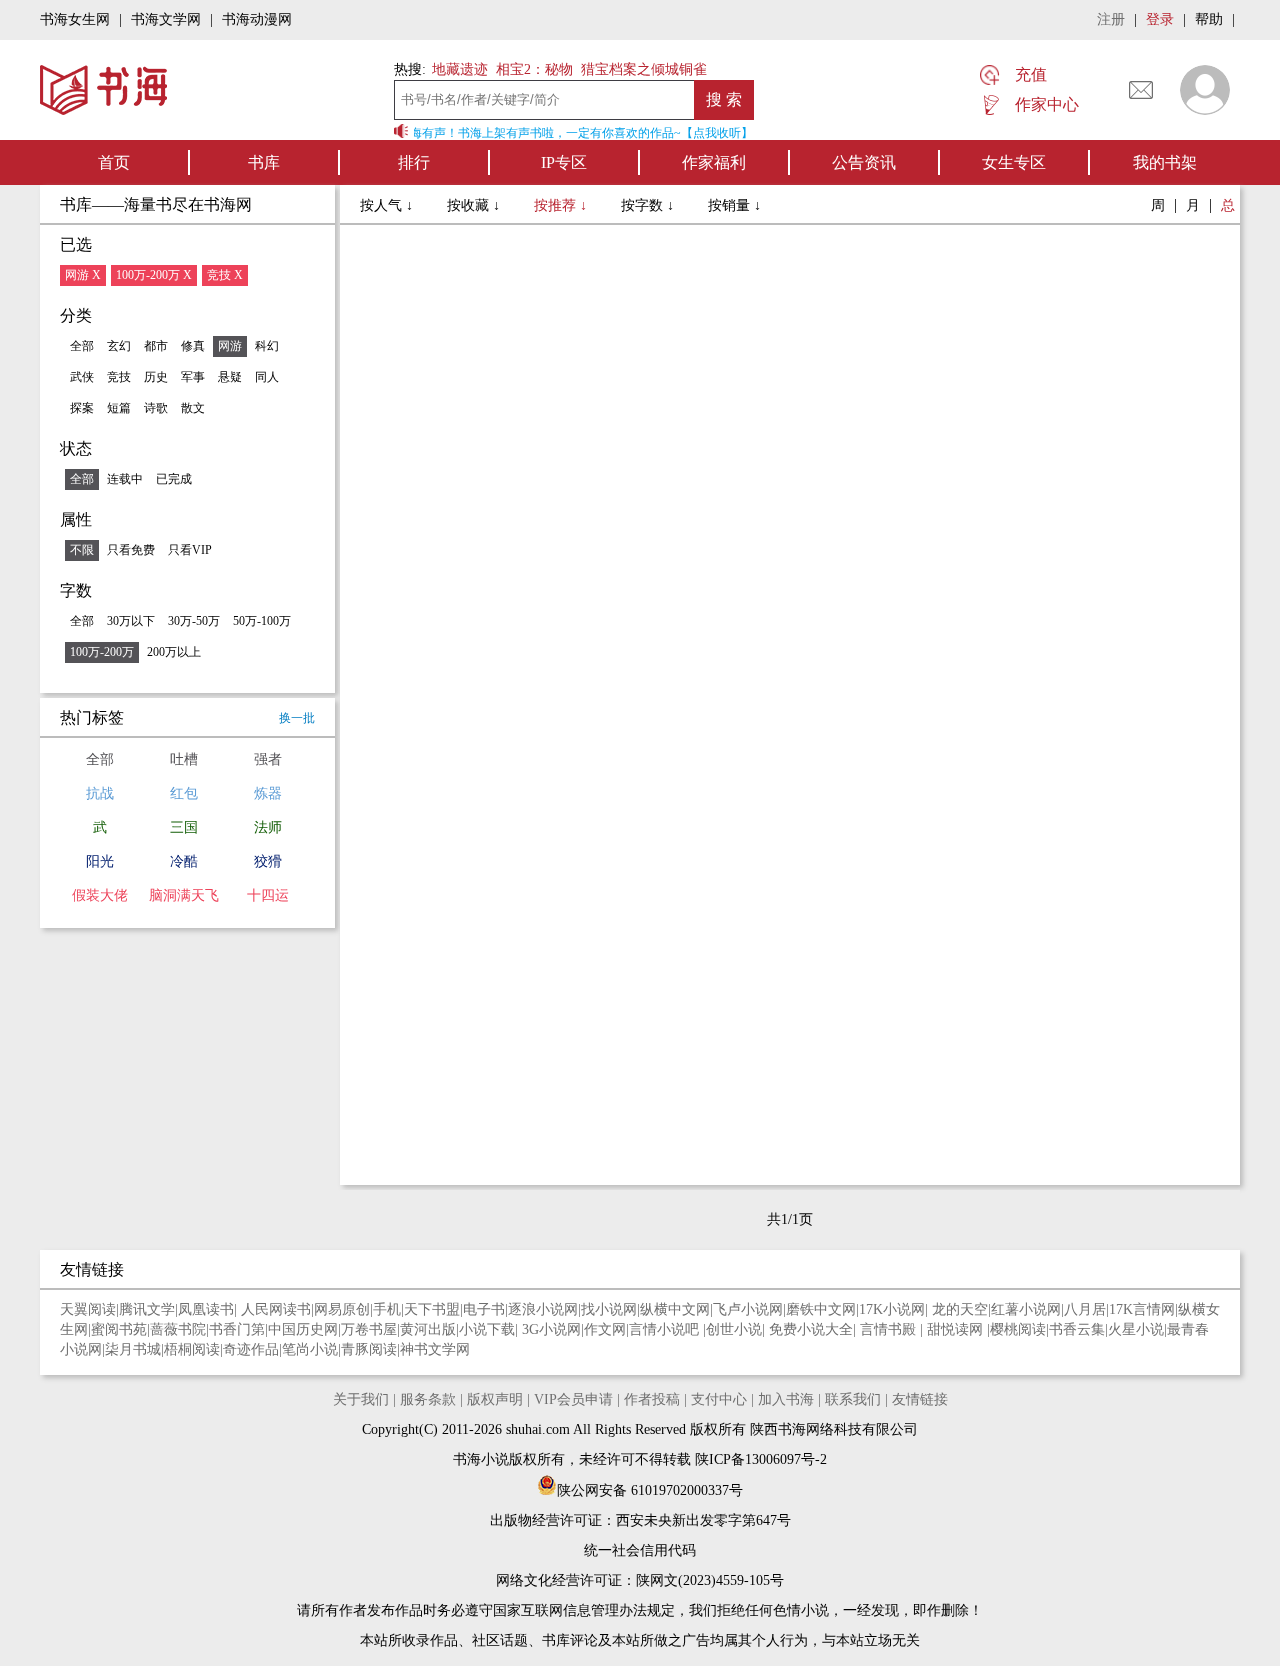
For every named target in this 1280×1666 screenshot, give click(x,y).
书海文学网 (166, 19)
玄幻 (119, 346)
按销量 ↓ (734, 205)
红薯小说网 (1026, 1309)
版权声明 (495, 1399)
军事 (193, 377)
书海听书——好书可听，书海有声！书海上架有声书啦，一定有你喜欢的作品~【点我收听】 (504, 133)
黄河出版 (428, 1329)
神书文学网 (435, 1349)
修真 (193, 346)
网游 (230, 346)
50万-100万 (262, 621)
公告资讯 (864, 162)
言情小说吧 (666, 1329)
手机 (387, 1309)
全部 (82, 346)
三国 (184, 827)
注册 (1111, 19)
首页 (114, 162)
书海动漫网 (257, 19)
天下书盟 (432, 1309)
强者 (268, 759)
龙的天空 (960, 1309)
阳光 (100, 861)
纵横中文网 (675, 1309)
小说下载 (487, 1329)
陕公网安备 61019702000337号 (650, 1490)
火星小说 (1136, 1329)
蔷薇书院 (178, 1329)
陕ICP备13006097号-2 (759, 1459)
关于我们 (361, 1399)
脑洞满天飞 (184, 895)
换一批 (297, 718)
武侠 (82, 377)
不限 (82, 550)
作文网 (605, 1329)
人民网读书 (276, 1309)
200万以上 (174, 652)
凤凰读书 (206, 1309)
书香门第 (237, 1329)
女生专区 (1014, 162)
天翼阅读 (88, 1309)
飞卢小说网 (748, 1309)
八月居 (1085, 1309)
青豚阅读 (369, 1349)
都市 (156, 346)
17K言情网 (1142, 1309)
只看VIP (190, 550)
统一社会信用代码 (640, 1550)
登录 (1160, 19)
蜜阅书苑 (119, 1329)
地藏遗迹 (458, 69)
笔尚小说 (310, 1349)
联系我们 (853, 1399)
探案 (82, 408)
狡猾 (268, 861)
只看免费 (131, 550)
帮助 (1209, 19)
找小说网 (609, 1309)
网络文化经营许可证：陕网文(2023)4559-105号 (640, 1580)
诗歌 (156, 408)
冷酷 (184, 861)
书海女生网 (75, 19)
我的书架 (1165, 162)
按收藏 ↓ (475, 205)
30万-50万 (194, 621)
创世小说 (734, 1329)
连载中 (125, 479)
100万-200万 (102, 652)
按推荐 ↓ (562, 205)
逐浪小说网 (543, 1309)
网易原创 (342, 1309)
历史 (156, 377)
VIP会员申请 (573, 1399)
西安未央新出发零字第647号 (703, 1520)
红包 (184, 793)
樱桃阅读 (1018, 1329)
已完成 (174, 479)
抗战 (100, 793)
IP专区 (564, 162)
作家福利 (714, 162)
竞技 (119, 377)
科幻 (267, 346)
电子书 (484, 1309)
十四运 (268, 895)
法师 (268, 827)
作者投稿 (652, 1399)
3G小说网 (551, 1329)
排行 (414, 162)
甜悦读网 (957, 1329)
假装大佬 (100, 895)
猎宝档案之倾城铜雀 (644, 69)
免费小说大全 (811, 1329)
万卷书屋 (369, 1329)
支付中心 (719, 1399)
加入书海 (786, 1399)
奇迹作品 (251, 1349)
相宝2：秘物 (534, 69)
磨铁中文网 (821, 1309)
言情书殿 (890, 1329)
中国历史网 (303, 1329)
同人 (267, 377)
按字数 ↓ (649, 205)
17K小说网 (892, 1309)
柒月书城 (133, 1349)
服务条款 (428, 1399)
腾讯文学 (147, 1309)
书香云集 (1077, 1329)
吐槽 (184, 759)
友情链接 (920, 1399)
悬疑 (230, 377)
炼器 (268, 793)
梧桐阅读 (192, 1349)
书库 (264, 162)
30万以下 (131, 621)
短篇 (119, 408)
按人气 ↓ (388, 205)
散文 (193, 408)
